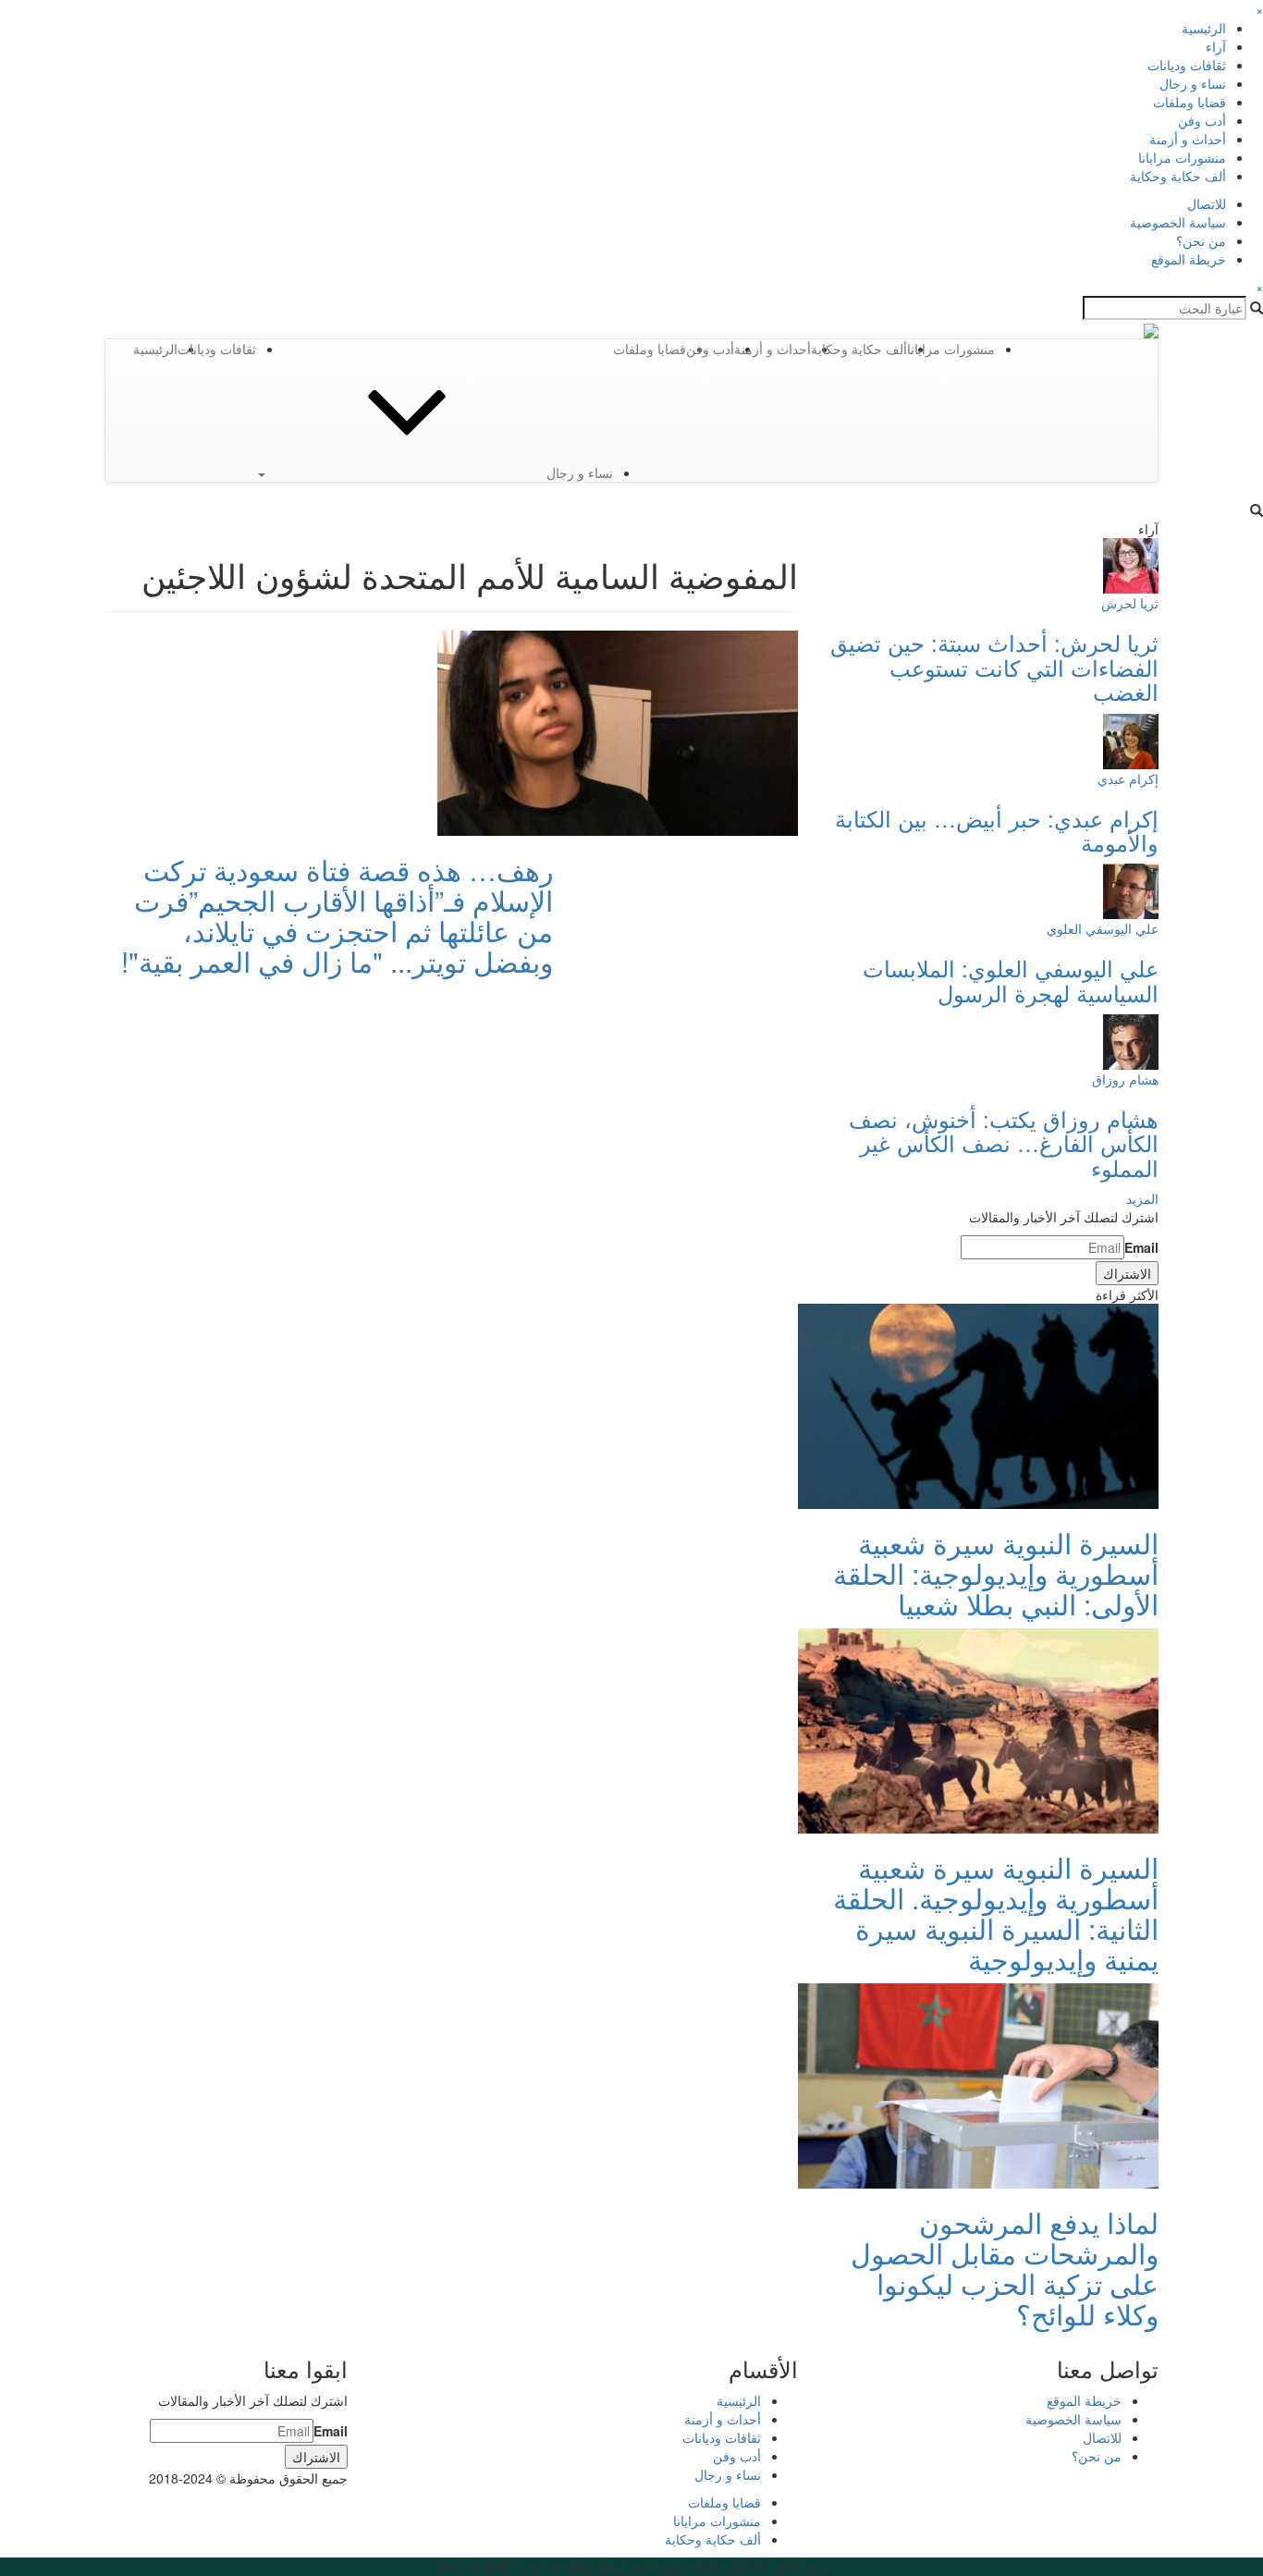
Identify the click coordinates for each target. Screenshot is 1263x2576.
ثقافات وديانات (1187, 65)
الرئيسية (1204, 28)
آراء (1216, 46)
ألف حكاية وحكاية (1178, 176)
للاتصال (1207, 203)
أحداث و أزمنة (1188, 139)
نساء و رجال (1193, 83)
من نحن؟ (1201, 240)
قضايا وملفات (1189, 102)
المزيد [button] (1142, 1198)
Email (1141, 1247)
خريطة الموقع (1189, 259)
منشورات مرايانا (1182, 157)
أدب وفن (1202, 120)
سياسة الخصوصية (1178, 222)
